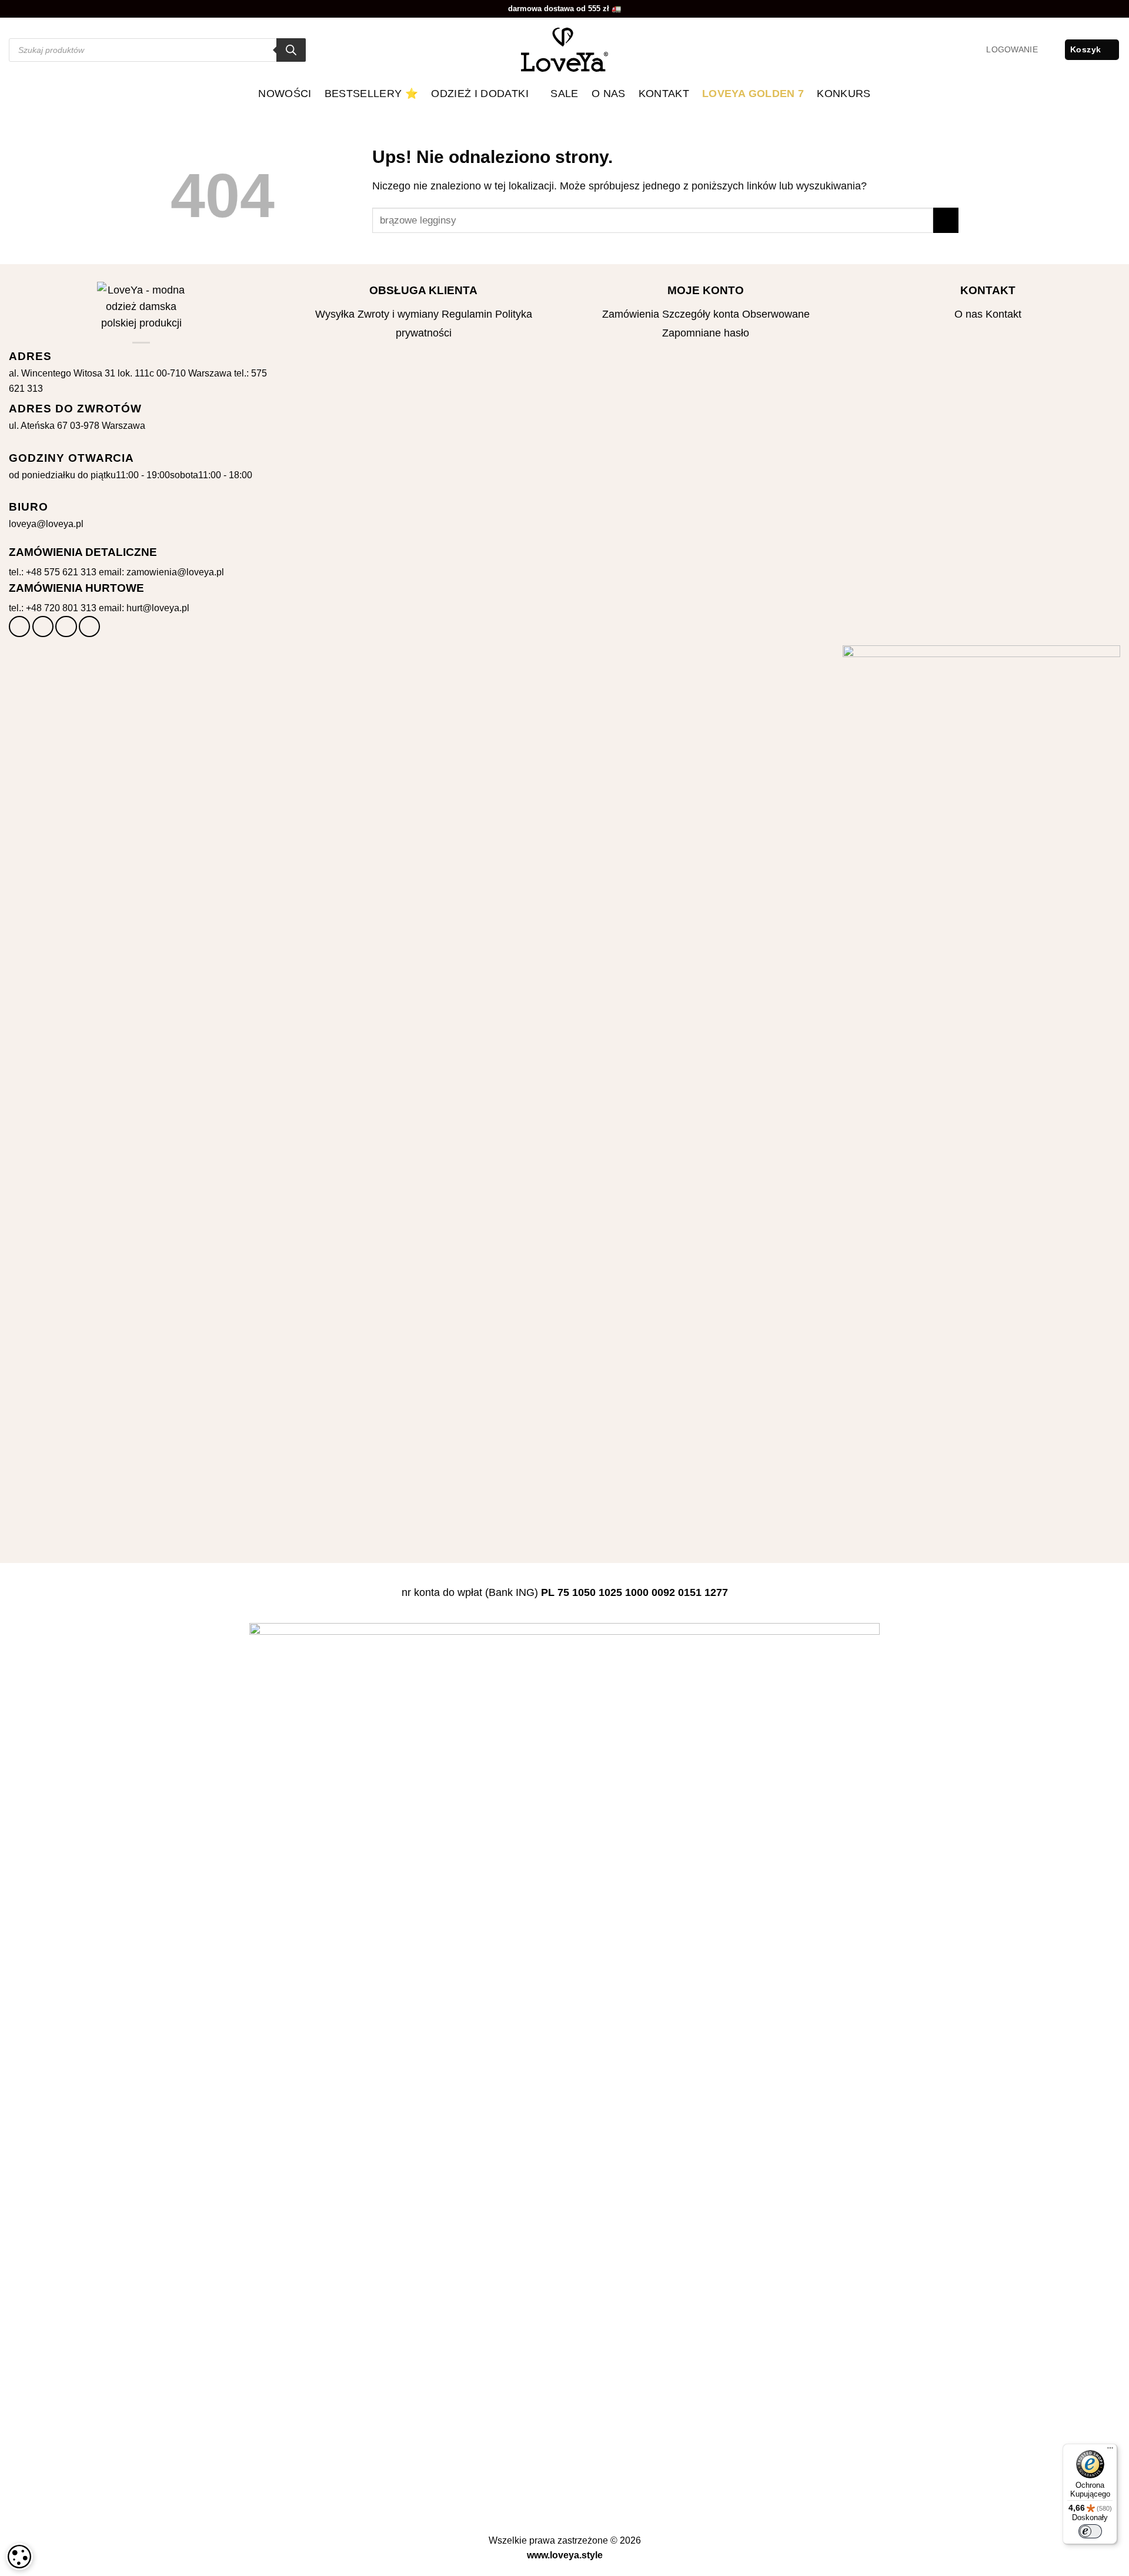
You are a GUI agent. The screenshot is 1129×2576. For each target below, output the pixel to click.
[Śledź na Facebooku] (19, 626)
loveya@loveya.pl (46, 524)
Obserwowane (776, 314)
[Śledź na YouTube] (89, 626)
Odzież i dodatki (480, 94)
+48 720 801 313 (61, 608)
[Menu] (1110, 2451)
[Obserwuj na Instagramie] (43, 626)
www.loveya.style (565, 2555)
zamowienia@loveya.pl (175, 572)
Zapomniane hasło (706, 333)
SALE (564, 94)
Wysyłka (335, 314)
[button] (1012, 50)
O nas (609, 94)
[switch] (1090, 2531)
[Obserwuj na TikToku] (66, 626)
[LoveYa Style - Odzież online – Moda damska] (564, 50)
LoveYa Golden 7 (753, 94)
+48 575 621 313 (61, 572)
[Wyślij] (946, 220)
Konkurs (844, 94)
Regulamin (467, 314)
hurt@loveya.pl (158, 608)
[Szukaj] (291, 50)
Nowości (285, 94)
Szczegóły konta (701, 314)
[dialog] (19, 2557)
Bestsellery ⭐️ (372, 94)
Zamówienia (631, 314)
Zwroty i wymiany (398, 314)
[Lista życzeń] (1051, 50)
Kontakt (664, 94)
